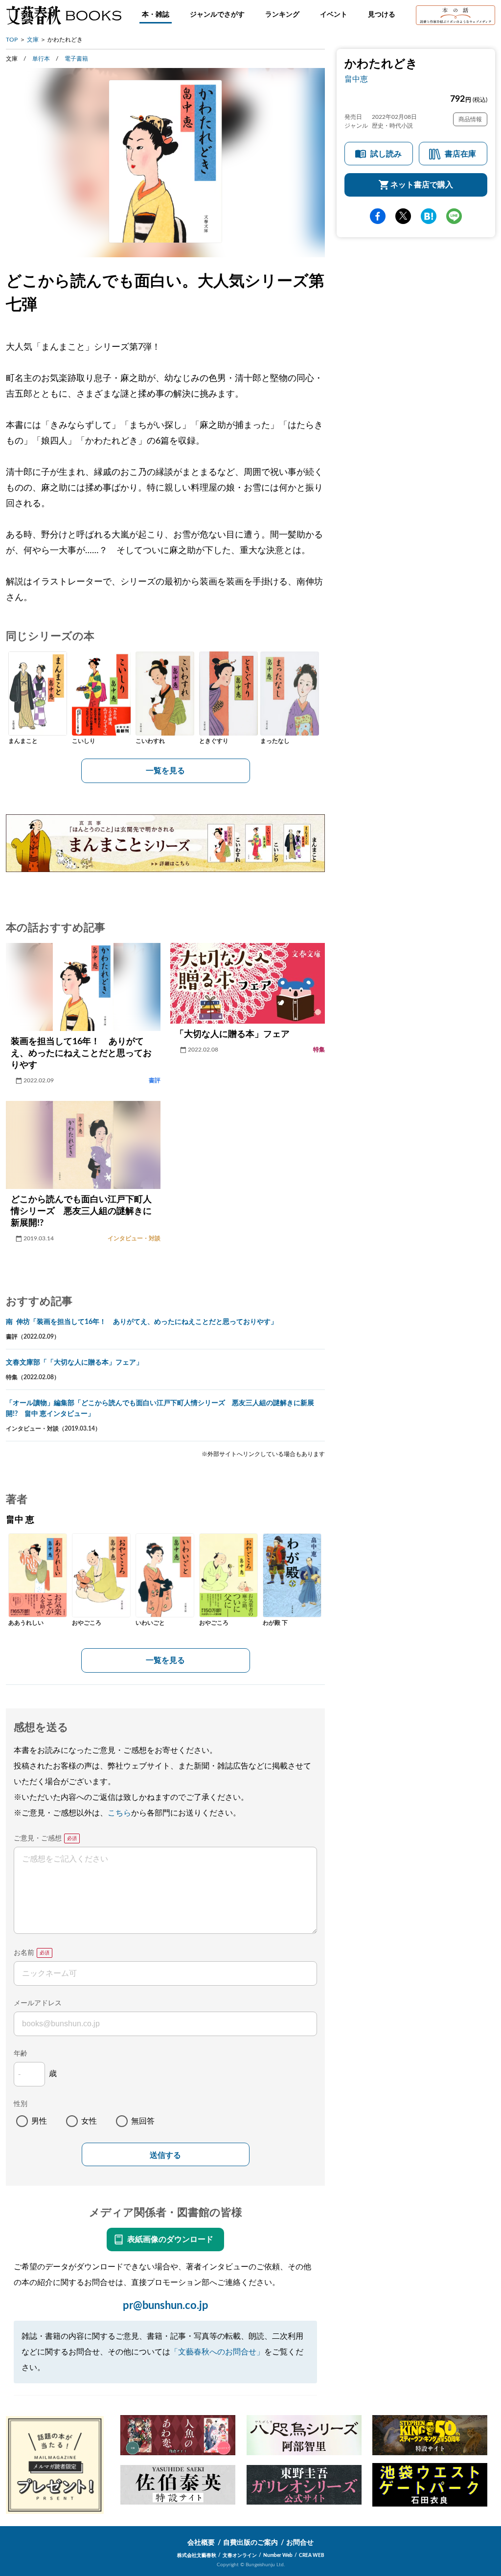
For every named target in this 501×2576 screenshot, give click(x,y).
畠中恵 (356, 79)
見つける (382, 15)
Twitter (403, 216)
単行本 (41, 59)
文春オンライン (240, 2555)
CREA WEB (312, 2555)
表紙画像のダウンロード (170, 2240)
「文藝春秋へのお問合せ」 (217, 2352)
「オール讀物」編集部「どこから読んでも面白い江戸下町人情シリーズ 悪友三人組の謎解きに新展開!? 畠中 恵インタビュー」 (160, 1409)
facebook (378, 216)
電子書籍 (76, 59)
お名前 (24, 1953)
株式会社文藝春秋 (197, 2555)
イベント (334, 15)
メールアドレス (38, 2003)
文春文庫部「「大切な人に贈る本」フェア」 (74, 1363)
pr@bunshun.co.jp (166, 2306)
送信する (165, 2155)
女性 (89, 2121)
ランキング (282, 15)
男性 (39, 2121)
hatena (429, 216)
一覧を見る (165, 771)
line (454, 216)
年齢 (21, 2054)
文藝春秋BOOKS (64, 15)
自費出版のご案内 (250, 2543)
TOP (12, 40)
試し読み (386, 154)
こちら (119, 1813)
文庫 (33, 40)
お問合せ (300, 2543)
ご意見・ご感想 (38, 1838)
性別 (21, 2104)
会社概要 (201, 2543)
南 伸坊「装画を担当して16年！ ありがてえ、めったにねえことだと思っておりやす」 (142, 1322)
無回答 (143, 2121)
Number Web (278, 2555)
